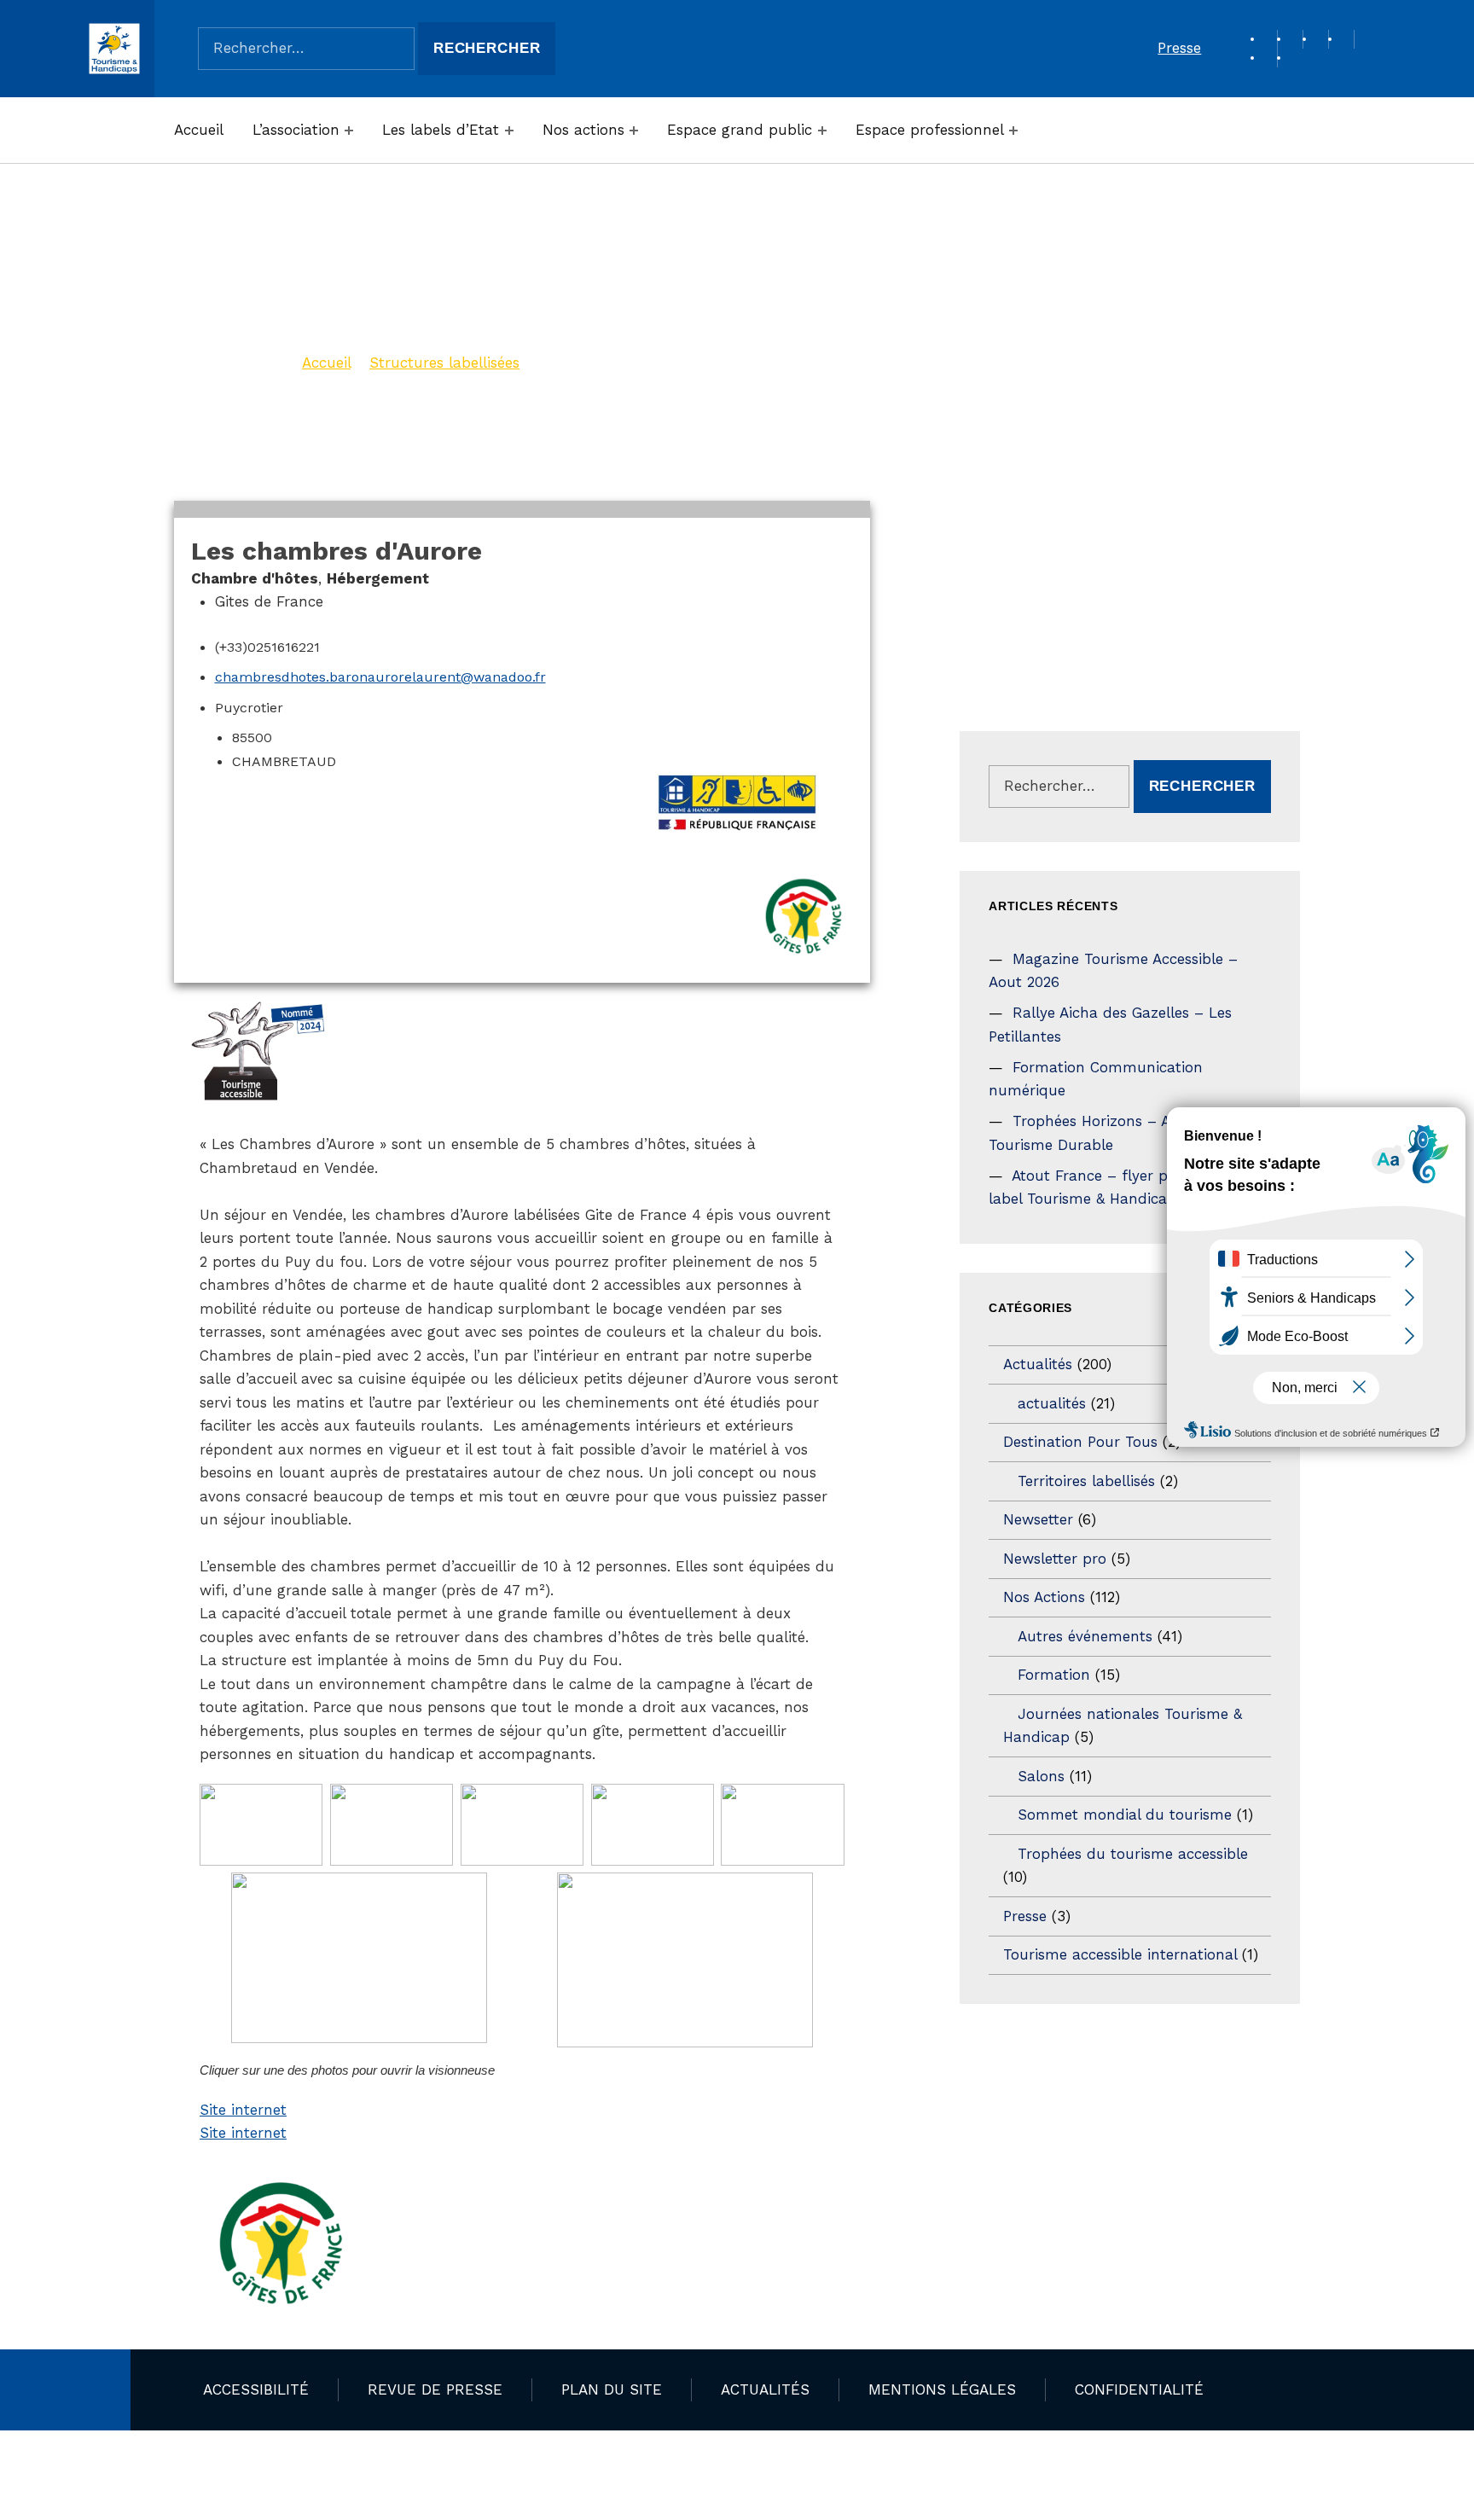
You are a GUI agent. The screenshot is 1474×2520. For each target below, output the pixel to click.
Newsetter (1038, 1519)
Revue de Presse (435, 2389)
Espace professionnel (930, 130)
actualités (1052, 1403)
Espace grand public (740, 130)
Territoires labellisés (1086, 1481)
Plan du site (612, 2389)
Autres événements (1085, 1636)
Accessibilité (256, 2389)
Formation (1054, 1675)
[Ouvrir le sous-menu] (349, 131)
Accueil (199, 130)
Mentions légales (942, 2389)
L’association (296, 130)
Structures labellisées (444, 363)
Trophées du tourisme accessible (1133, 1854)
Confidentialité (1139, 2389)
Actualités (1038, 1364)
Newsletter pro (1055, 1559)
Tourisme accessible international (1120, 1954)
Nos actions (583, 130)
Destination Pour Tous (1080, 1442)
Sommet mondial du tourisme (1125, 1815)
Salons (1041, 1776)
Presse (1179, 48)
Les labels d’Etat (441, 130)
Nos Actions (1044, 1597)
